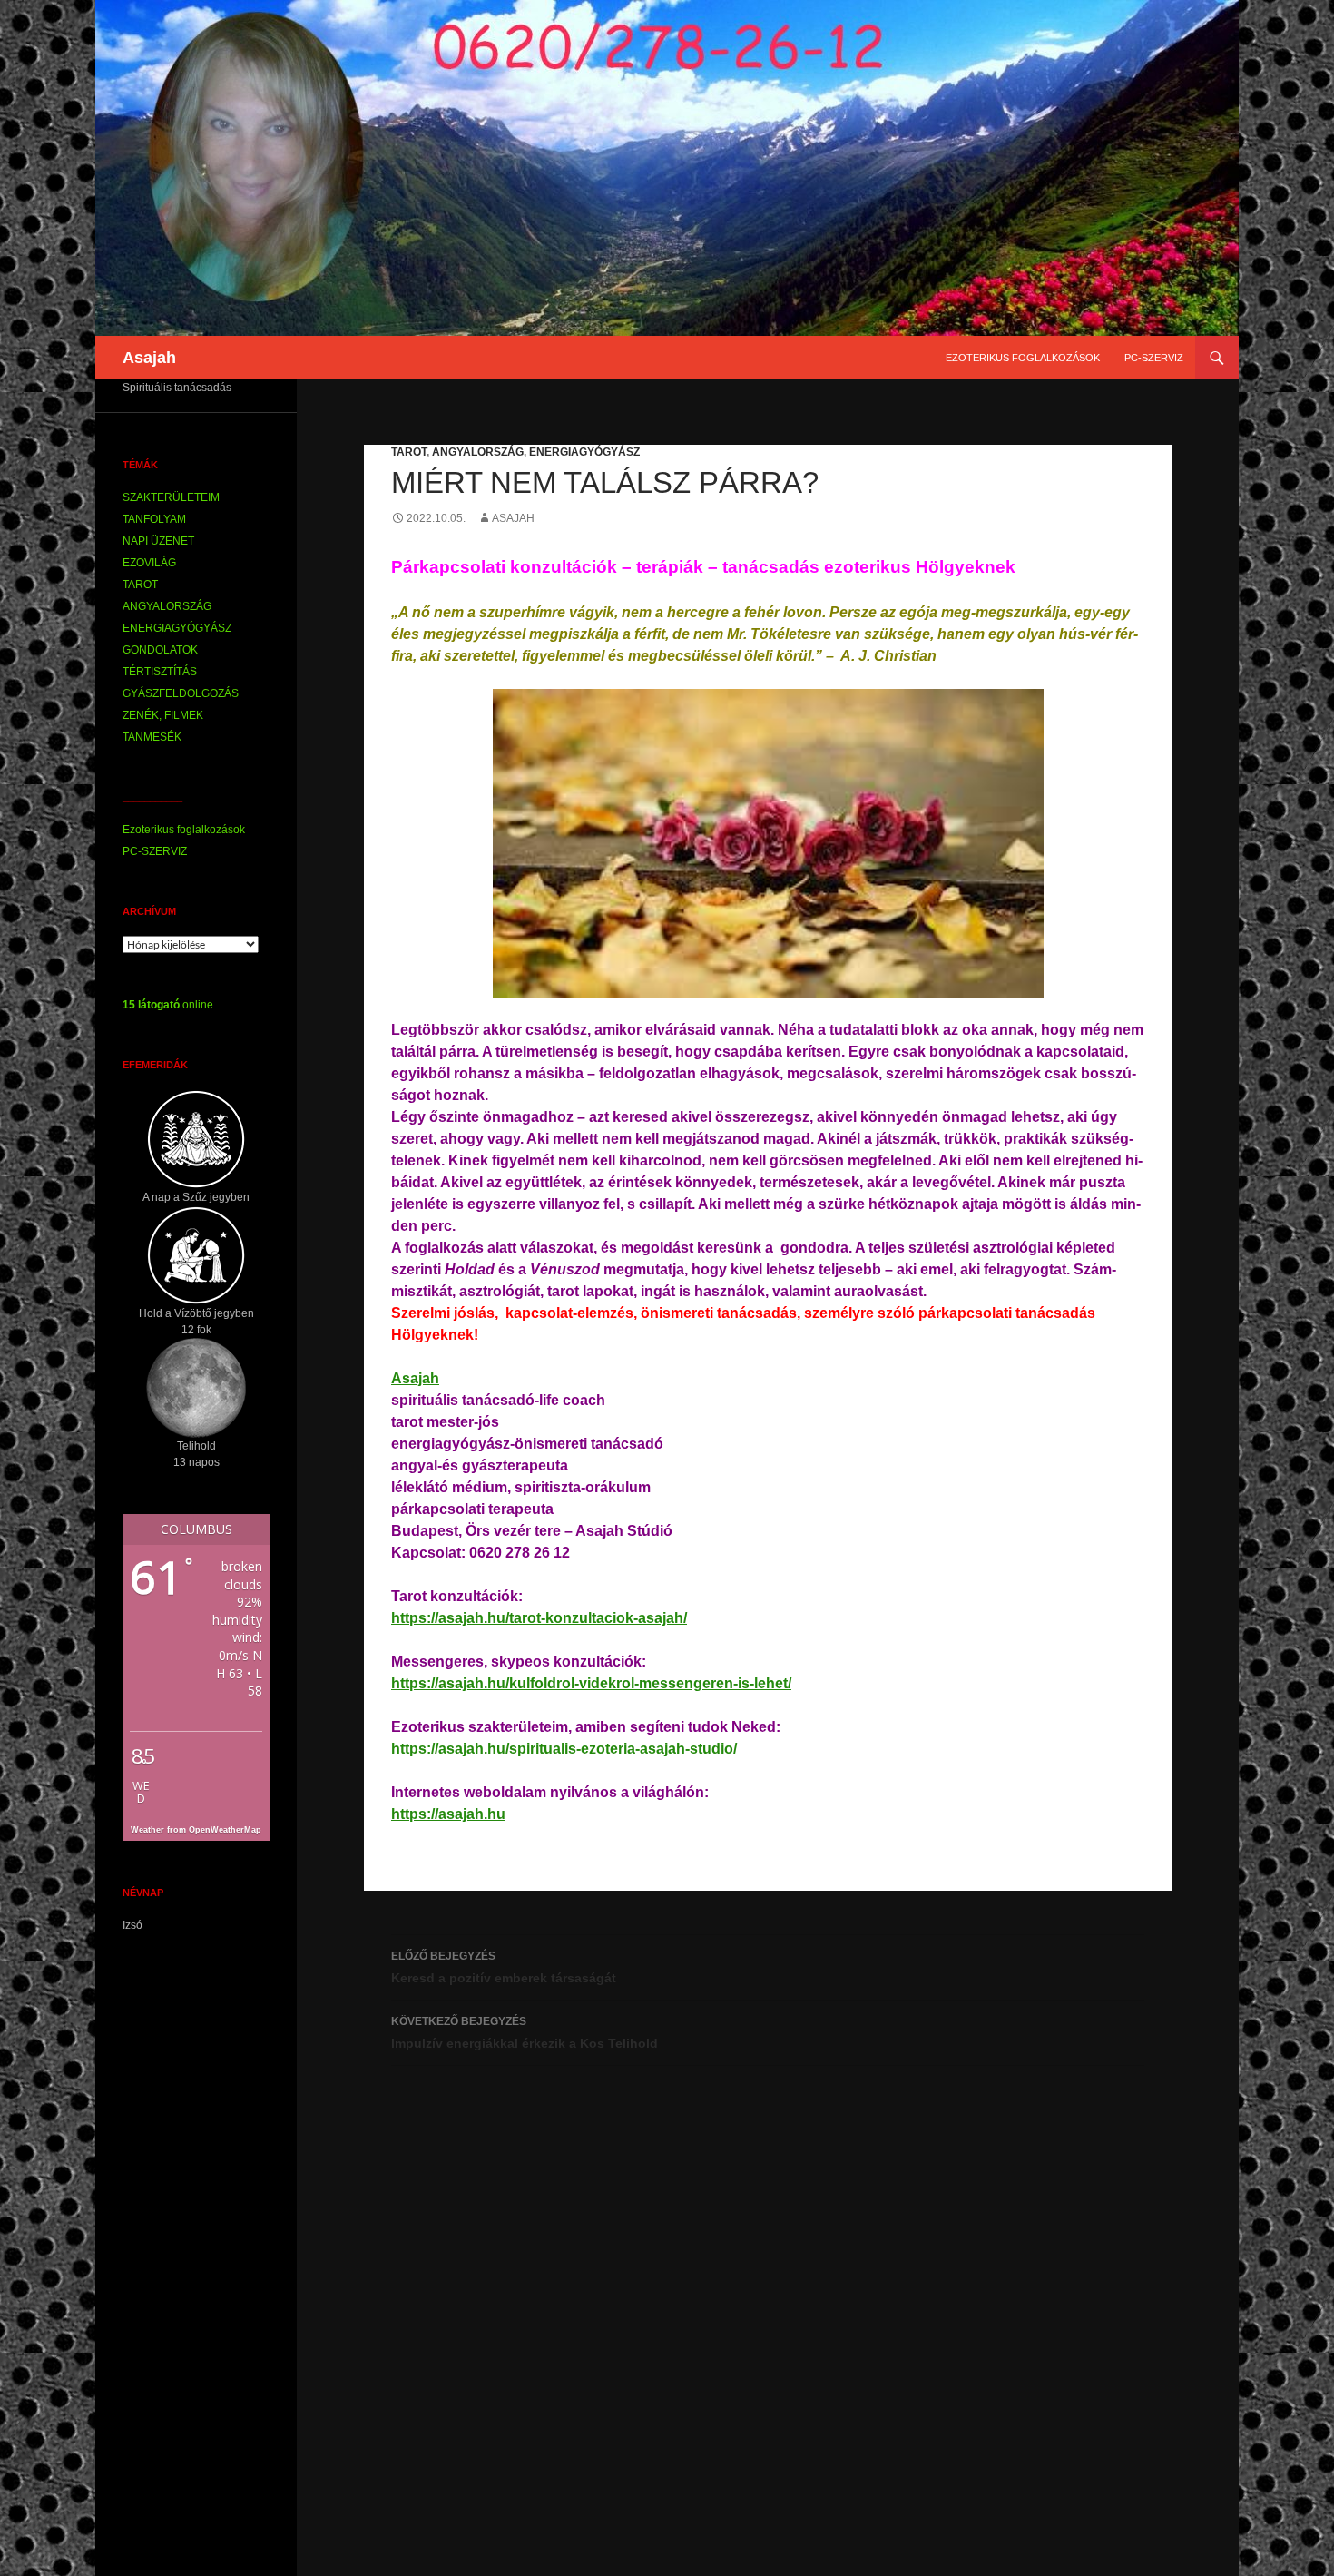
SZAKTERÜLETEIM (171, 497)
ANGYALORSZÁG (478, 452)
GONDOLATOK (160, 650)
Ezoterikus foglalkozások (1023, 358)
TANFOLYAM (154, 519)
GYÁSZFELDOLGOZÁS (181, 693)
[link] (415, 1378)
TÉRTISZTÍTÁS (160, 672)
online (168, 1005)
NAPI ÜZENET (158, 541)
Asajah (149, 358)
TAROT (409, 452)
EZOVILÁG (149, 563)
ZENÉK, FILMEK (163, 715)
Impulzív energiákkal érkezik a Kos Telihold (525, 2033)
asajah (513, 518)
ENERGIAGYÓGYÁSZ (584, 452)
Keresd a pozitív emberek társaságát (504, 1967)
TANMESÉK (152, 737)
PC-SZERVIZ (1154, 358)
